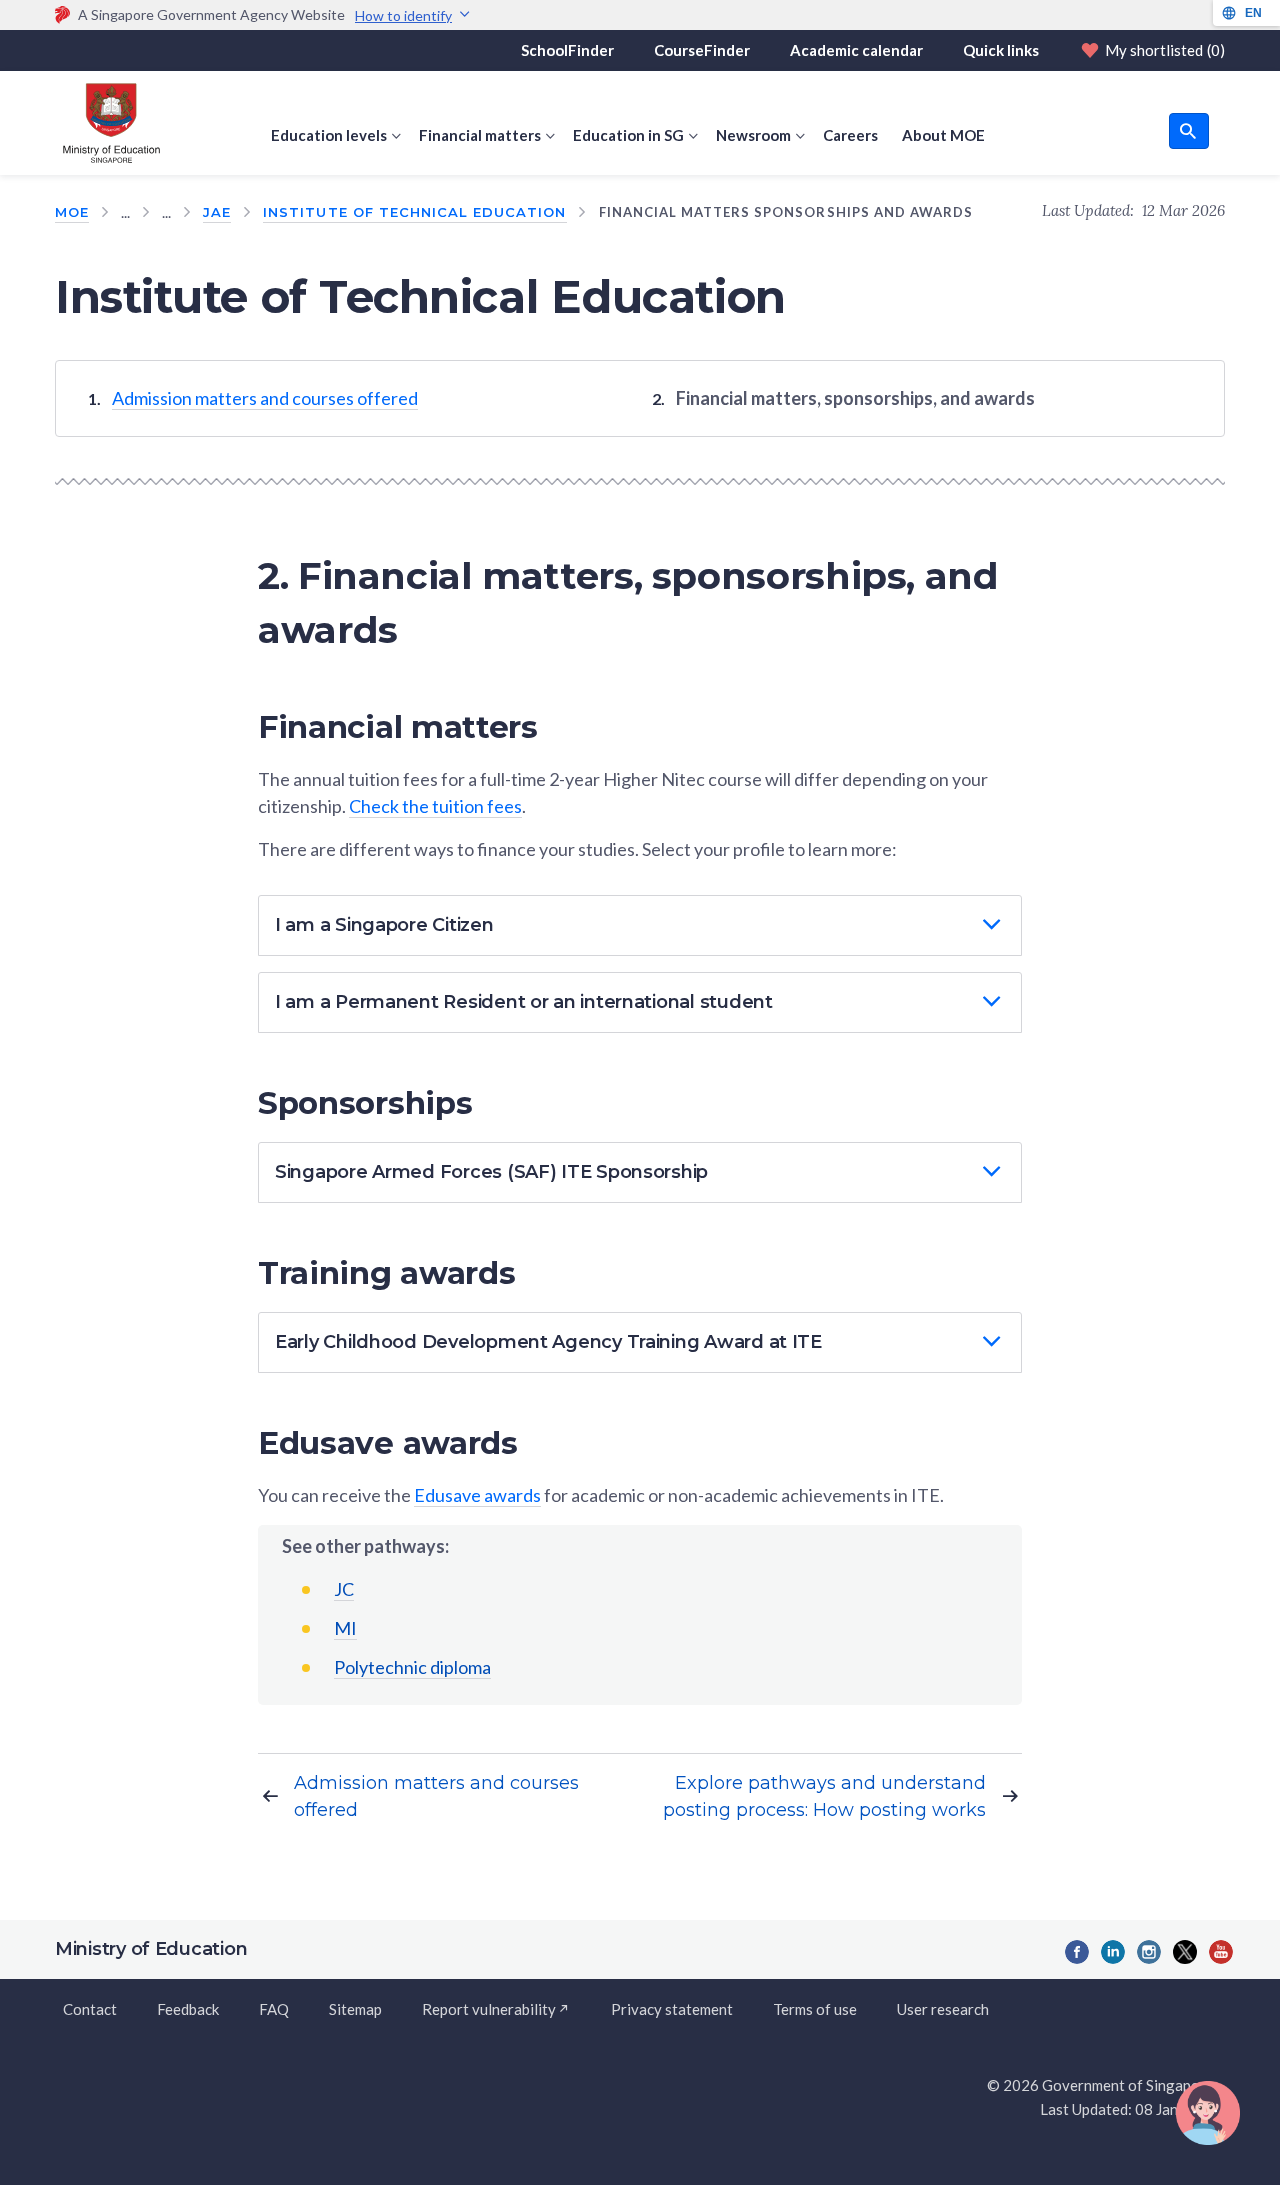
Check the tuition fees (435, 806)
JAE (217, 212)
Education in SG (628, 135)
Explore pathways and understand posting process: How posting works (824, 1796)
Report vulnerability (489, 2009)
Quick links (1001, 50)
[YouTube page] (1221, 1952)
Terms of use (815, 2009)
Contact (90, 2009)
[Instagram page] (1149, 1952)
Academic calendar (856, 50)
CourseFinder (702, 50)
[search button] (1189, 131)
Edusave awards (477, 1495)
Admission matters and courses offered (265, 398)
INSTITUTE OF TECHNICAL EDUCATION (414, 212)
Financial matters (480, 135)
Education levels (329, 135)
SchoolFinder (567, 50)
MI (345, 1628)
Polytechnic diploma (412, 1667)
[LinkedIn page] (1113, 1952)
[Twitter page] (1185, 1952)
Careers (850, 135)
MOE (72, 212)
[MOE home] (107, 123)
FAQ (274, 2009)
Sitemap (355, 2009)
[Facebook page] (1077, 1952)
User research (943, 2009)
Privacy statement (672, 2009)
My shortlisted (1165, 50)
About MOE (943, 135)
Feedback (188, 2009)
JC (344, 1589)
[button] (640, 925)
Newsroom (753, 135)
